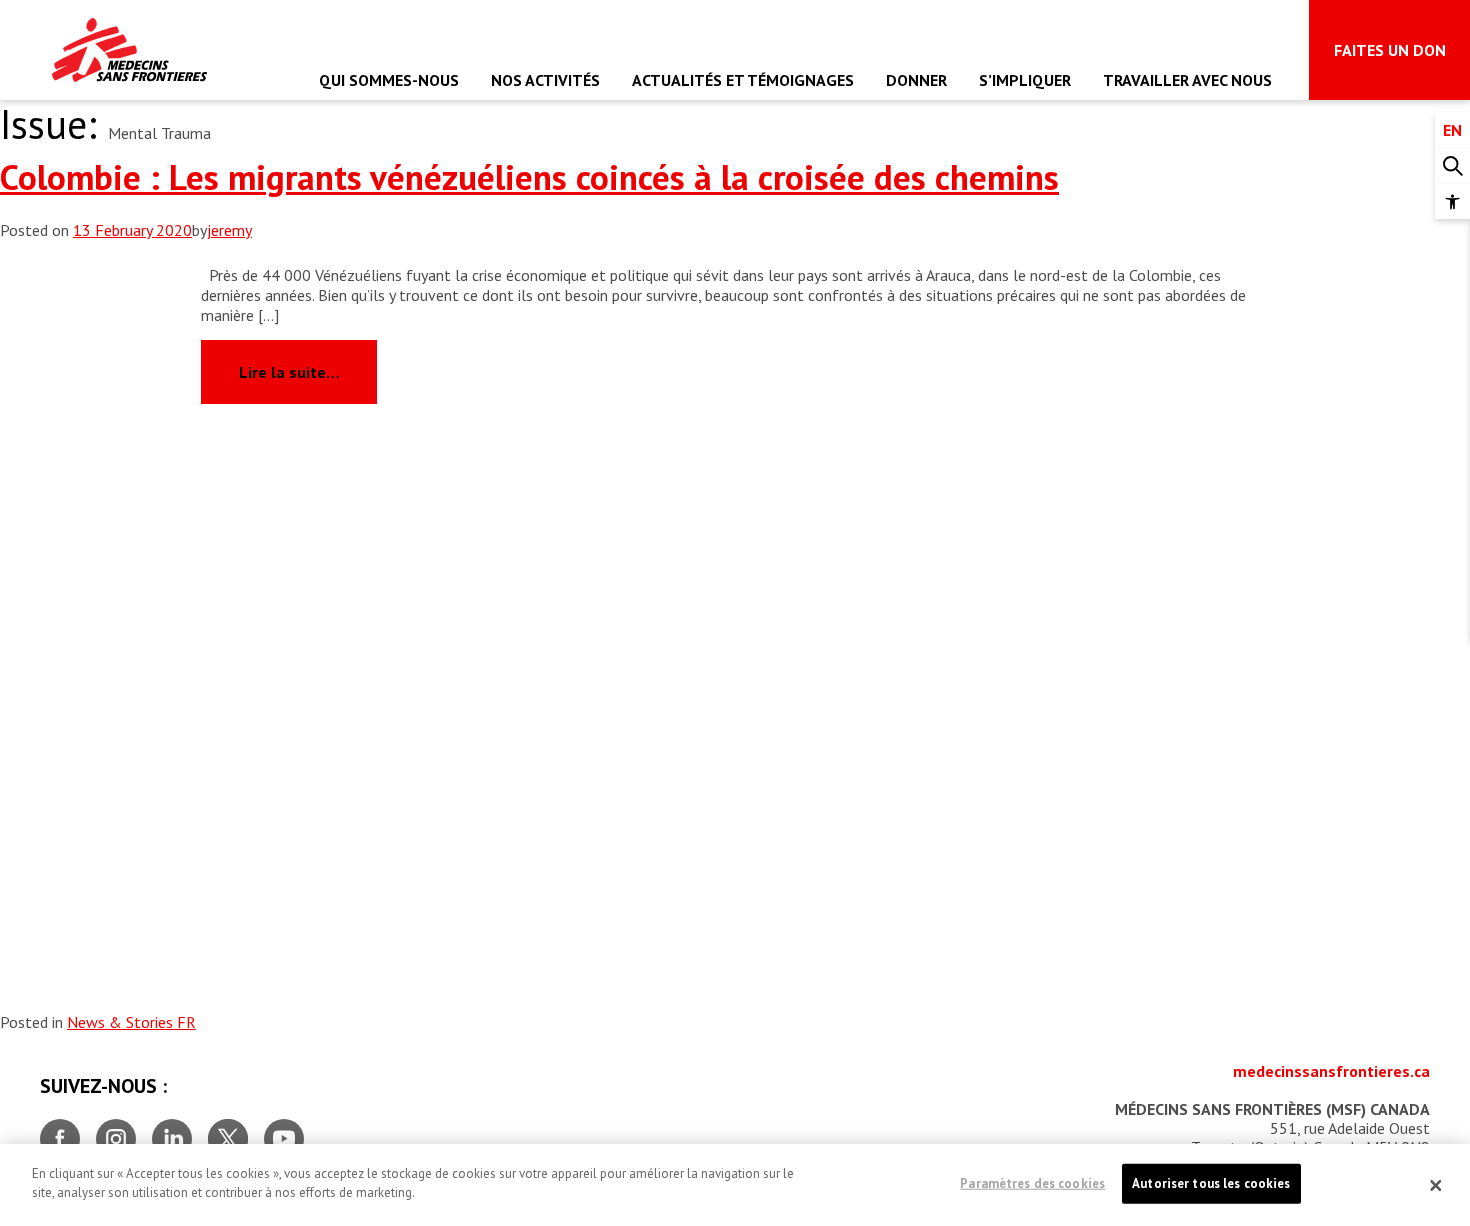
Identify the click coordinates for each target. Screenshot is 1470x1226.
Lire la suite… (308, 370)
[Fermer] (1436, 1185)
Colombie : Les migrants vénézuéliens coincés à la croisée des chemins (529, 177)
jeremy (229, 230)
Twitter (228, 1131)
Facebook (60, 1131)
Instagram (116, 1131)
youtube (284, 1131)
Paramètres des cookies (1032, 1183)
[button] (1452, 201)
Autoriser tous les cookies (1211, 1183)
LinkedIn (172, 1131)
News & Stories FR (131, 1022)
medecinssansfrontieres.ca (1331, 1071)
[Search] (1452, 166)
